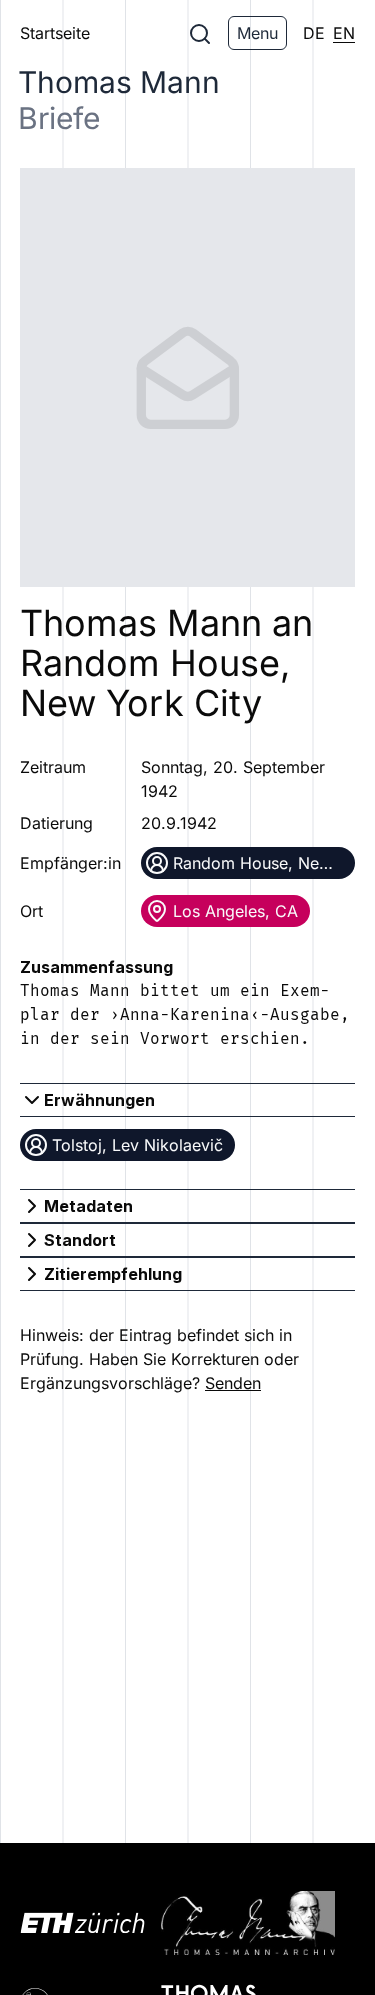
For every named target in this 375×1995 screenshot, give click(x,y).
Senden (233, 1383)
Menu (257, 33)
